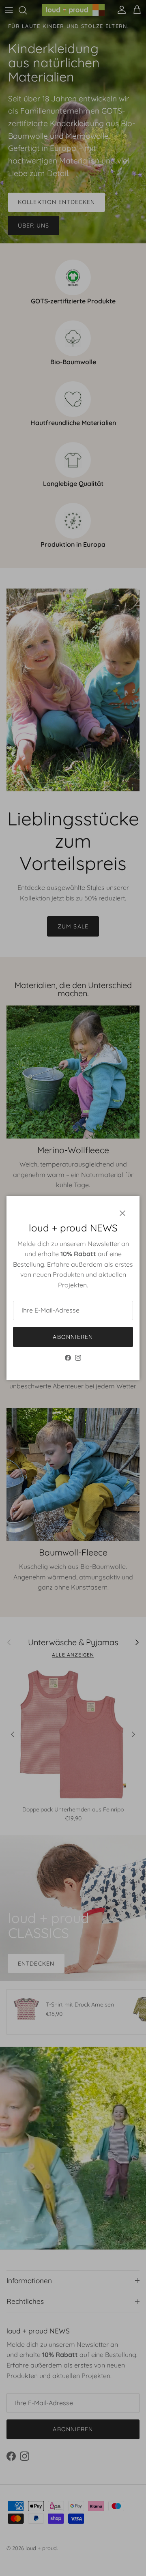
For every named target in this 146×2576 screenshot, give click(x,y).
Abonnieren (73, 1337)
